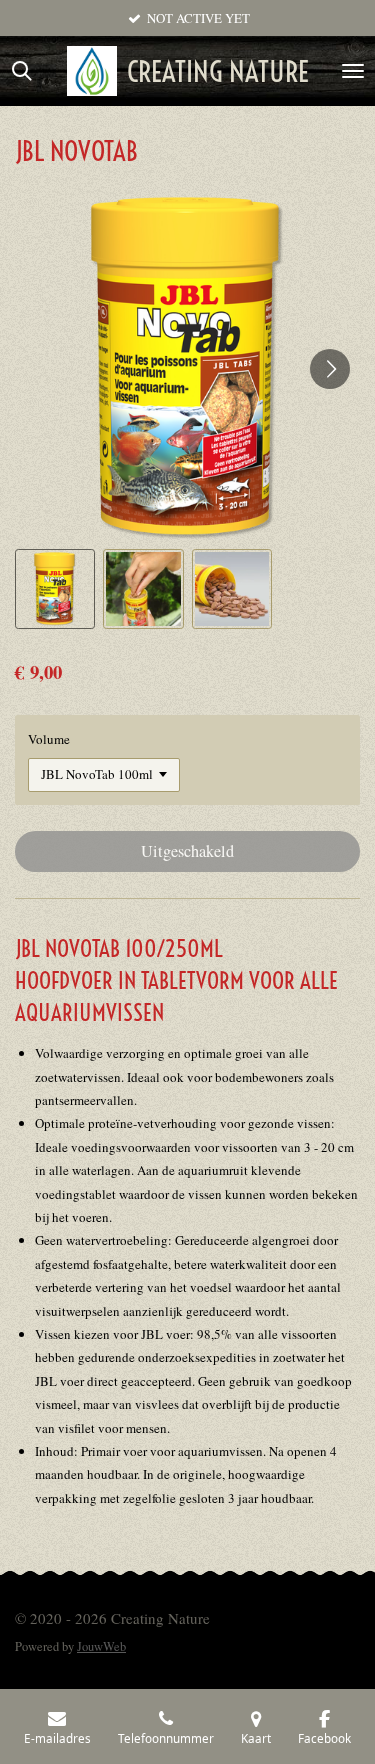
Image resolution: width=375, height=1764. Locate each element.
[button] (55, 589)
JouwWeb (101, 1646)
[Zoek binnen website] (22, 71)
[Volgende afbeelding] (330, 369)
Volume (49, 739)
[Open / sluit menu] (353, 71)
